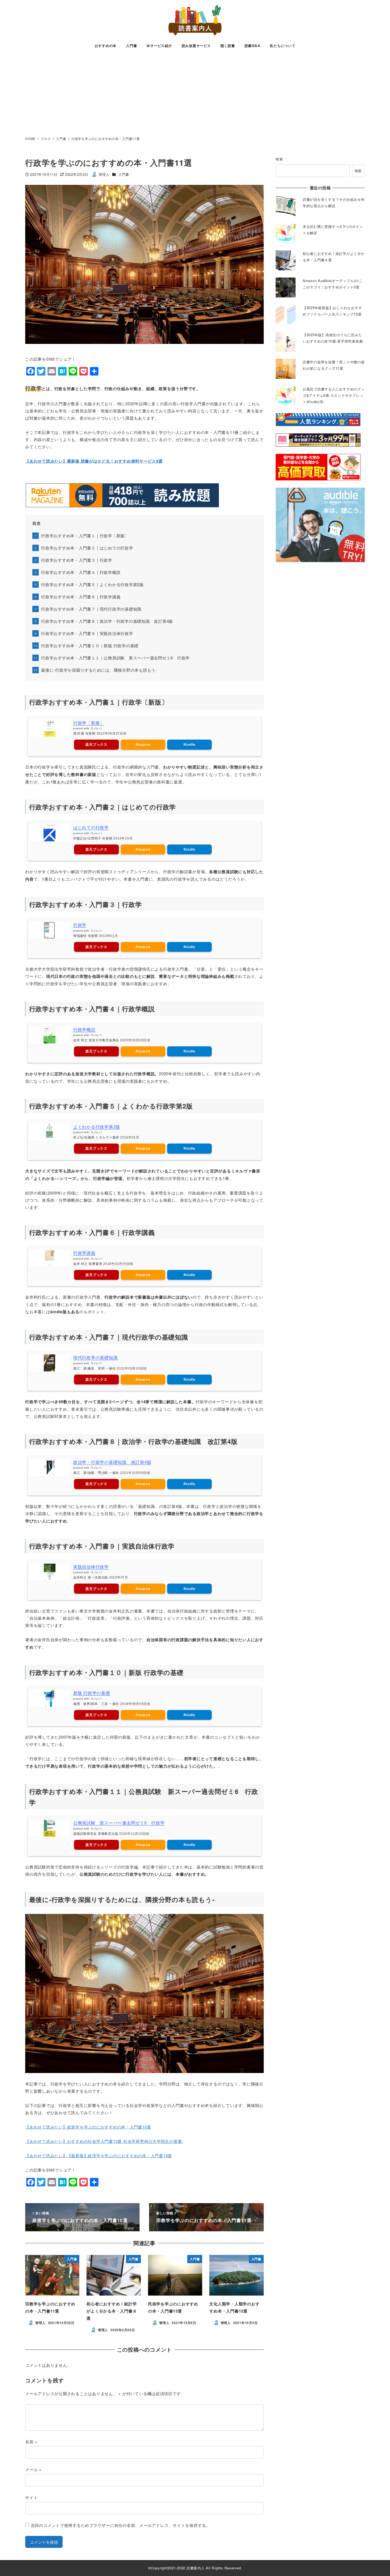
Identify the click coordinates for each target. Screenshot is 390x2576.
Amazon (143, 745)
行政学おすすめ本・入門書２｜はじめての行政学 (87, 548)
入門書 (124, 174)
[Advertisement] (195, 93)
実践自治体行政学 (91, 1567)
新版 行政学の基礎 (92, 1693)
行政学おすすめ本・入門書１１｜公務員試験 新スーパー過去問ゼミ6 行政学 (115, 658)
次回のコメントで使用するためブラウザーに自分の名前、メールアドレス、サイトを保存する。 (121, 2525)
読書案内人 (196, 2568)
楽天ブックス (96, 745)
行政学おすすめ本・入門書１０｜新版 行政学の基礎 (90, 645)
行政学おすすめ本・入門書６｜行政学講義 (81, 597)
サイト (31, 2497)
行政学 (80, 925)
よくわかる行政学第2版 (97, 1127)
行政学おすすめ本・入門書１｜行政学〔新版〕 (85, 536)
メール (33, 2469)
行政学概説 (84, 1030)
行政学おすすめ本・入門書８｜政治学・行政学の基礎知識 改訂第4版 (107, 621)
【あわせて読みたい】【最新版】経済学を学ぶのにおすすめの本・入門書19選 (99, 2155)
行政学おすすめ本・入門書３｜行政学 (77, 560)
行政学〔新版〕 (89, 723)
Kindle (190, 745)
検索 (279, 159)
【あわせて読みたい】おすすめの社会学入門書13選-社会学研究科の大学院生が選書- (104, 2141)
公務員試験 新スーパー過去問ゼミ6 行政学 (119, 1823)
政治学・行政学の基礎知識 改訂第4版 (112, 1462)
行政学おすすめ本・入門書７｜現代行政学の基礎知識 (91, 609)
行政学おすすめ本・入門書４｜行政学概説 (81, 572)
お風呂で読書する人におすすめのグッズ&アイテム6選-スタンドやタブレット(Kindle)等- (334, 395)
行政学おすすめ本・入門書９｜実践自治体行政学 (87, 633)
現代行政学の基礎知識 (96, 1358)
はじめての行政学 (91, 828)
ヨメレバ (96, 728)
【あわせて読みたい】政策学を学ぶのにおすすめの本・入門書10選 (88, 2127)
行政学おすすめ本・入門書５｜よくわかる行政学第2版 (92, 584)
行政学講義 (84, 1253)
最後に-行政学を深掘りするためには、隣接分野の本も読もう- (99, 670)
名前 (31, 2441)
